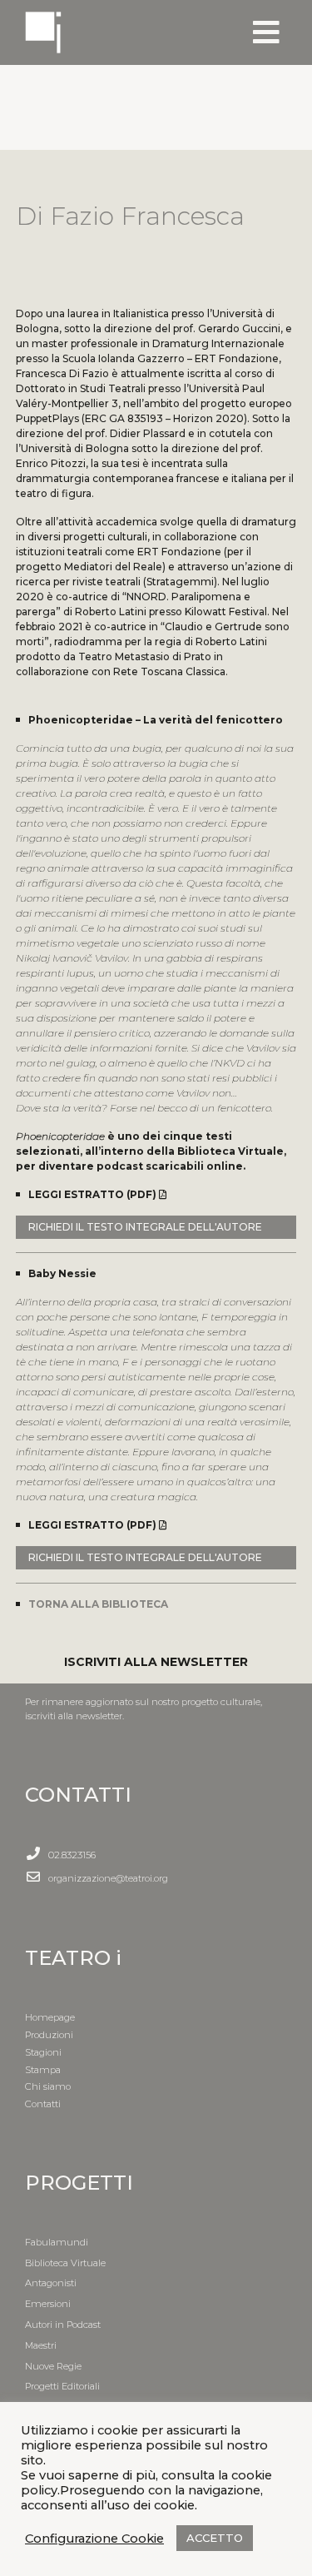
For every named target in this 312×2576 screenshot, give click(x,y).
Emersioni (48, 2304)
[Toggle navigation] (266, 32)
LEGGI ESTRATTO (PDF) (94, 1194)
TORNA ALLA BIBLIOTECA (98, 1604)
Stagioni (43, 2052)
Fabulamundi (57, 2242)
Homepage (50, 2017)
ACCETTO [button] (215, 2538)
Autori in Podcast (63, 2325)
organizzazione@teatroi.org (108, 1878)
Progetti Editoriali (62, 2386)
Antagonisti (51, 2283)
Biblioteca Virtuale (65, 2263)
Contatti (43, 2104)
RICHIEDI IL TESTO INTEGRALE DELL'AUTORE (145, 1227)
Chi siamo (48, 2086)
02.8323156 (72, 1855)
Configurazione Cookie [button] (94, 2539)
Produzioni (49, 2035)
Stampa (43, 2070)
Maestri (41, 2345)
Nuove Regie (53, 2366)
